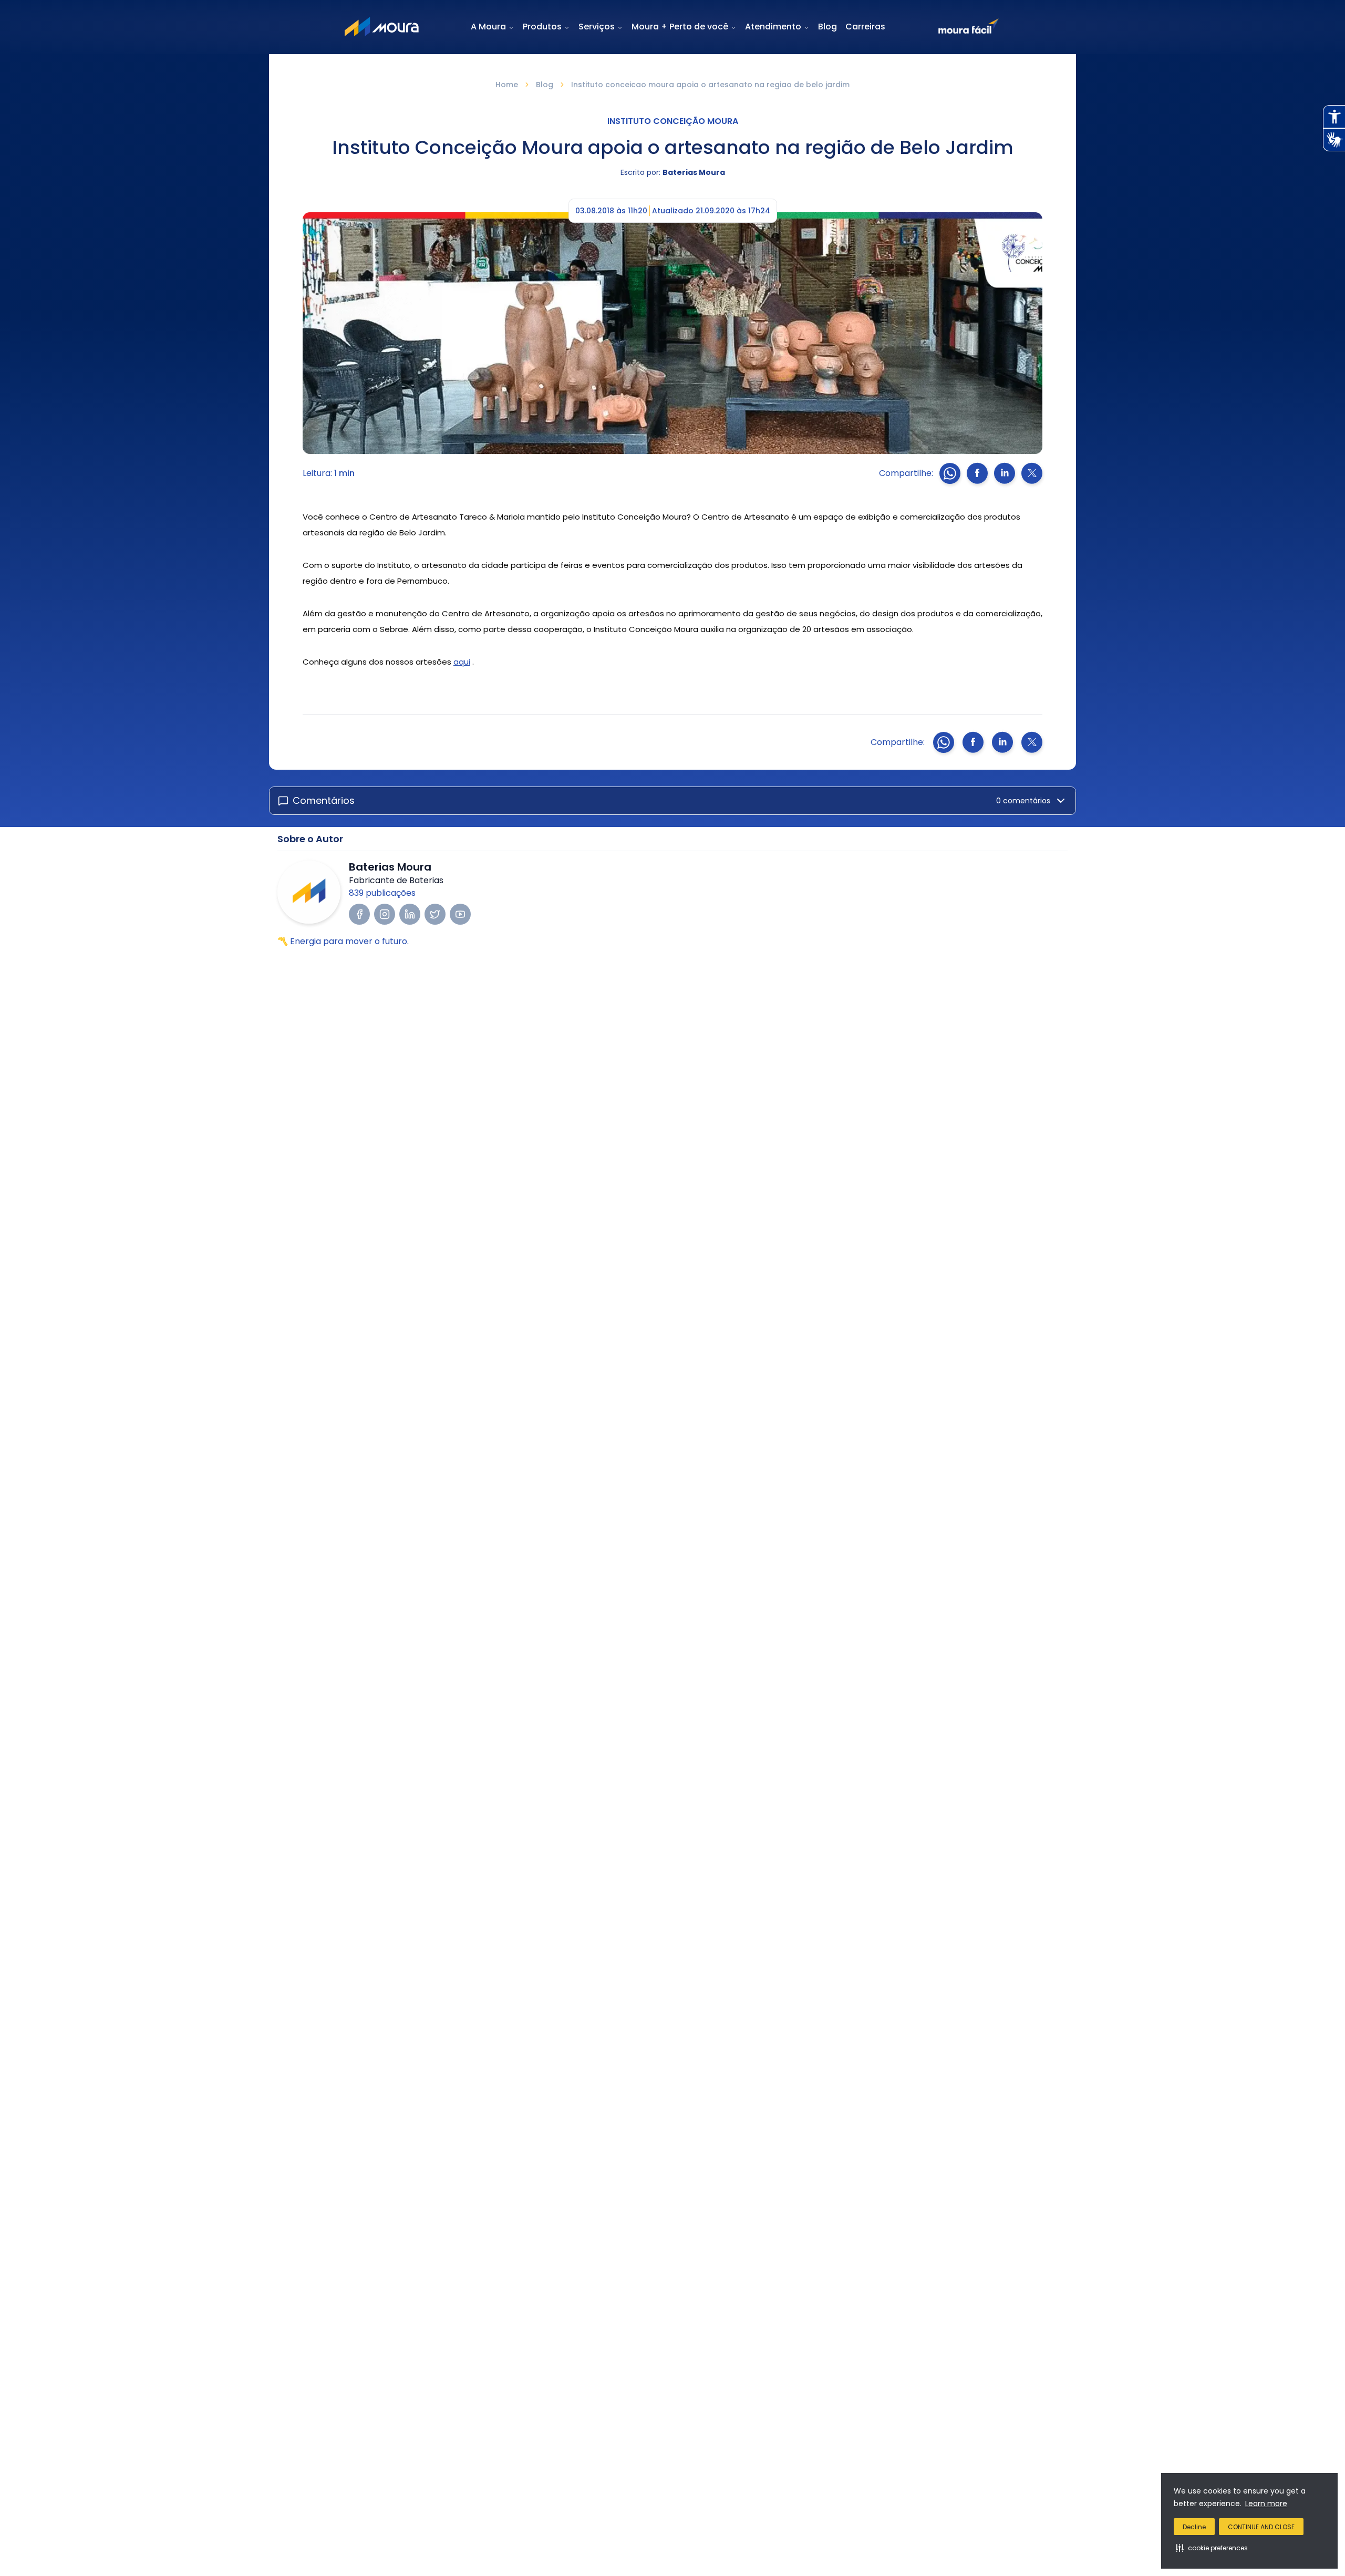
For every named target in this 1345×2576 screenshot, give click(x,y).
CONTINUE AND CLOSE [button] (1261, 2527)
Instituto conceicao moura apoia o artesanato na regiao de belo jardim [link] (710, 85)
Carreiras (865, 27)
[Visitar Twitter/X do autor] (435, 914)
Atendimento (773, 27)
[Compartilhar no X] (1032, 473)
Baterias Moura (694, 172)
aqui (462, 662)
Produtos (542, 27)
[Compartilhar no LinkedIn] (1005, 473)
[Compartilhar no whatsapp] (950, 473)
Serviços (597, 27)
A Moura (488, 27)
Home (507, 85)
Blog (827, 27)
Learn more (1266, 2503)
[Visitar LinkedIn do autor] (410, 914)
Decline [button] (1194, 2527)
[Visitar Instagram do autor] (385, 914)
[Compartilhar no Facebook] (977, 473)
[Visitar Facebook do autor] (359, 914)
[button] (1212, 2548)
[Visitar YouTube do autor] (460, 914)
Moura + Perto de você (680, 27)
